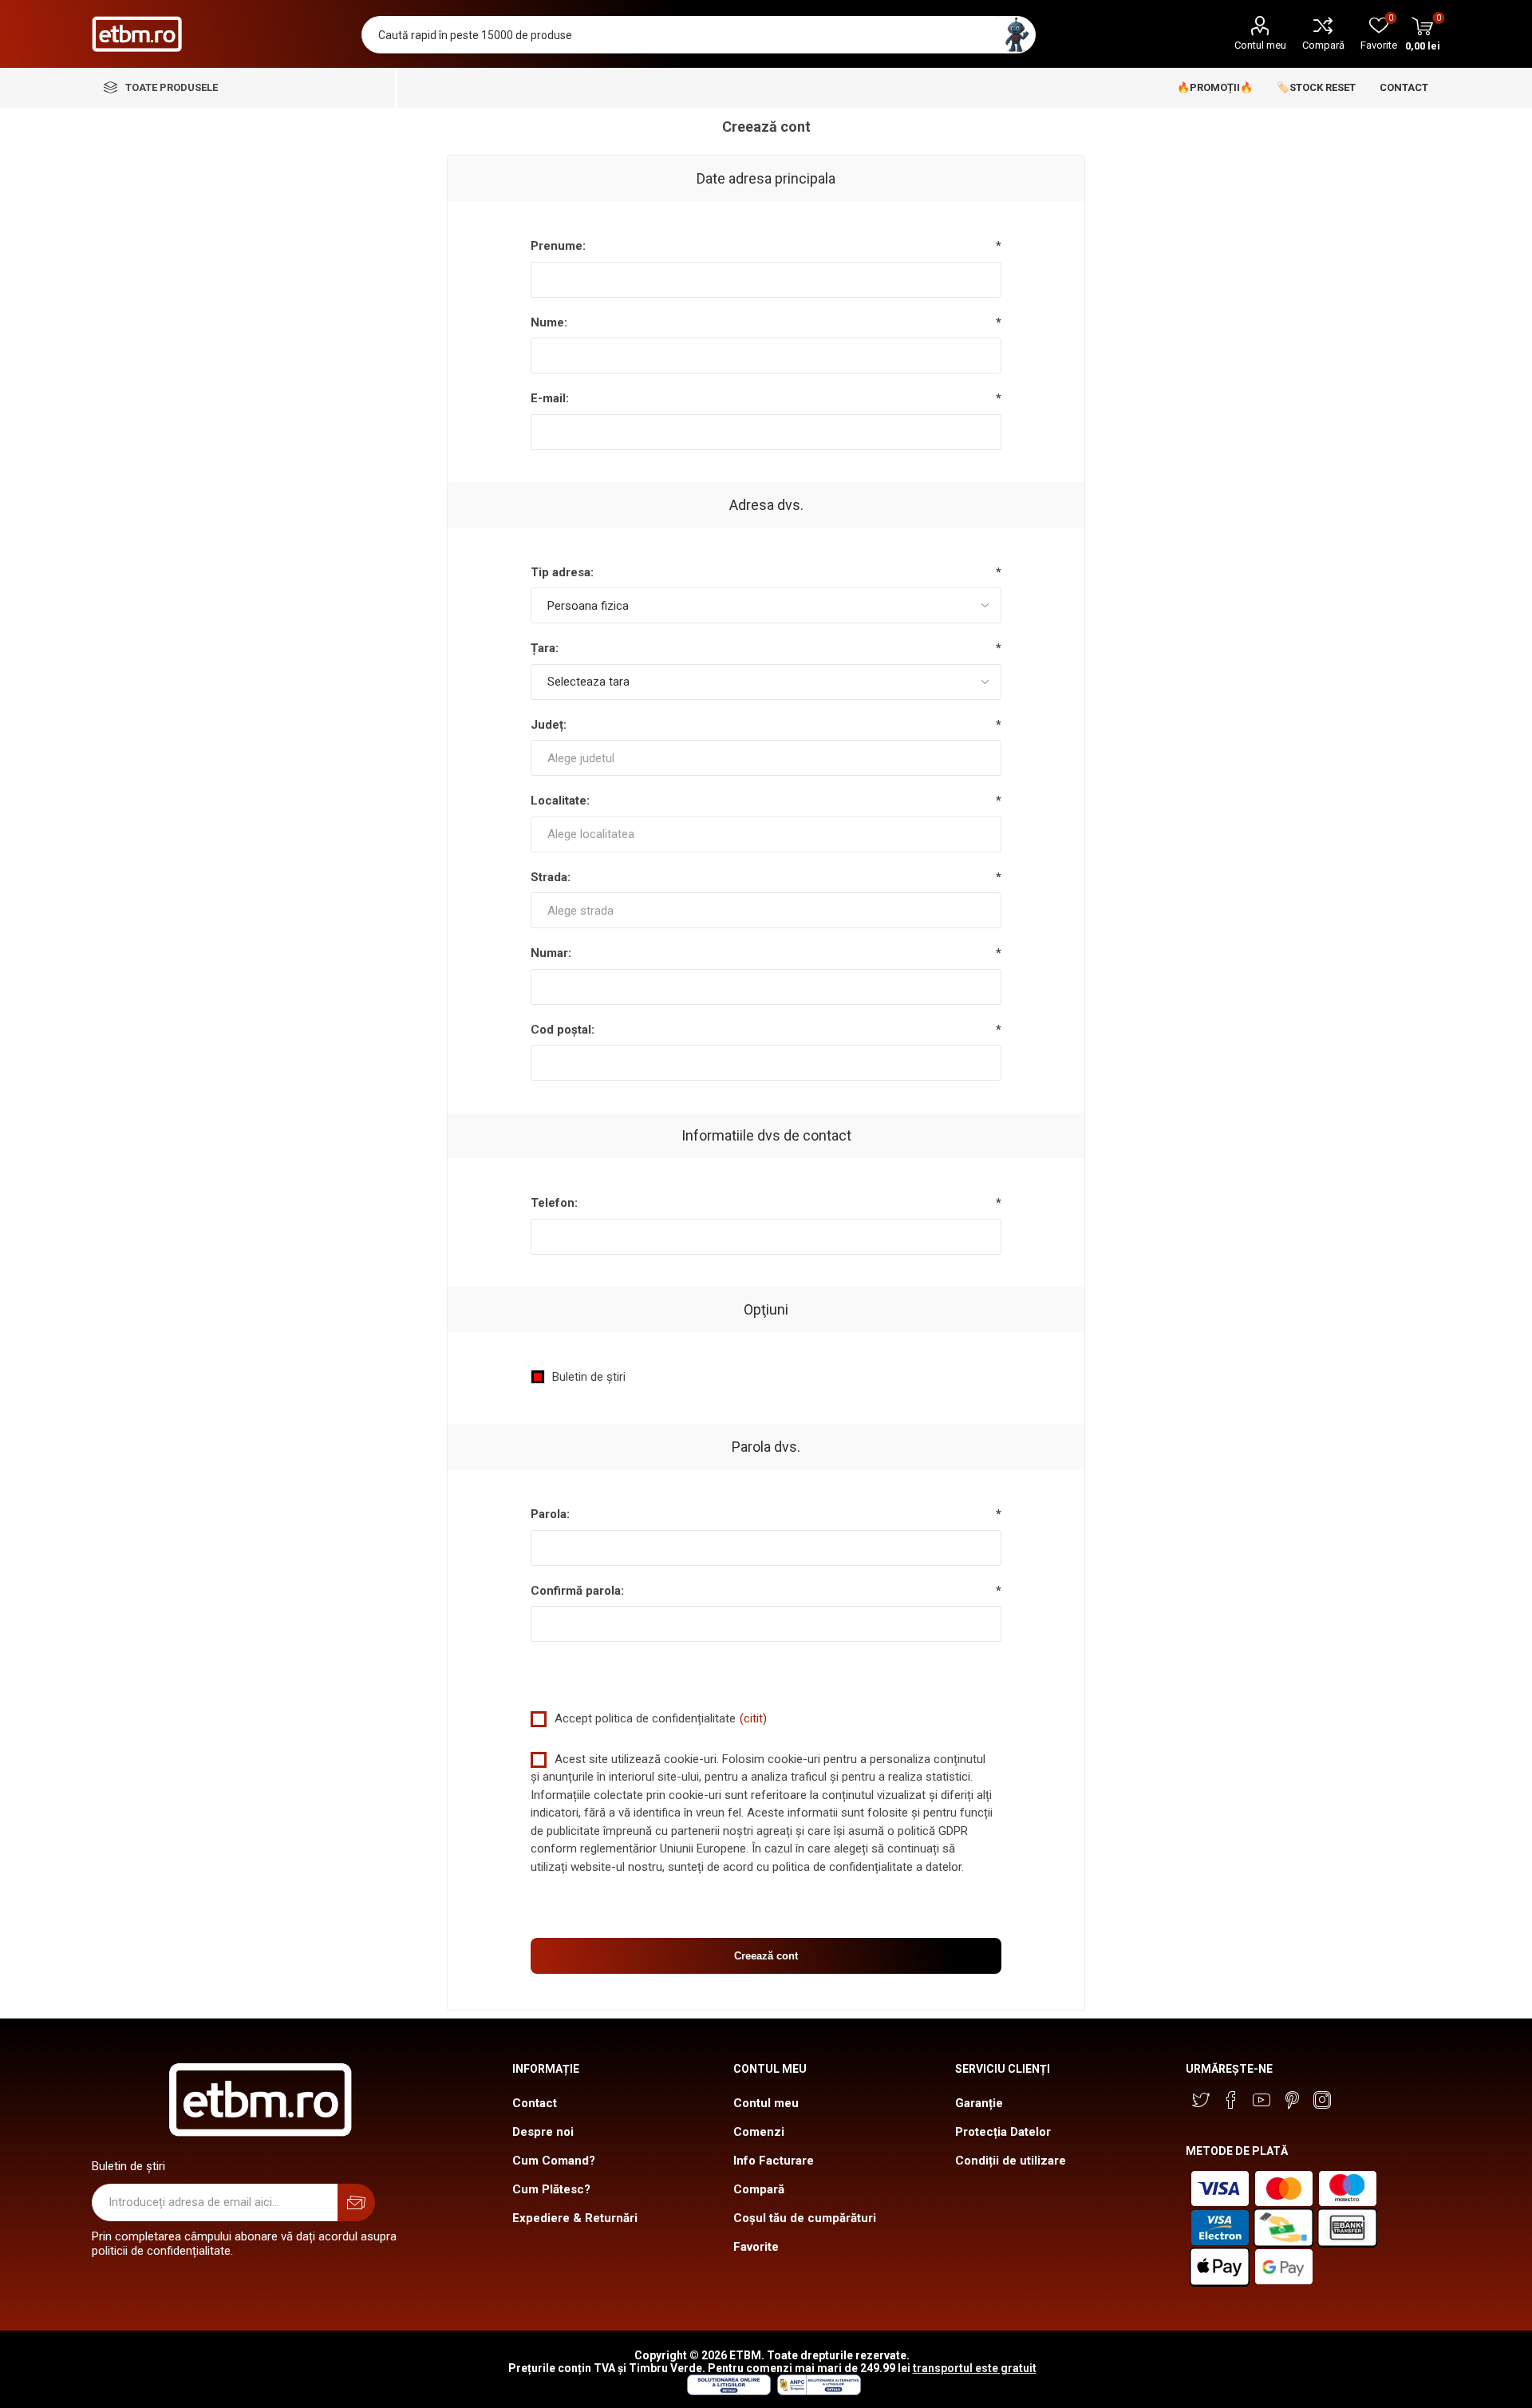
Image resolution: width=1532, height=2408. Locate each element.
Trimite (356, 2202)
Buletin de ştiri (589, 1377)
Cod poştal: (563, 1030)
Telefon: (554, 1203)
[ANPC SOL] (728, 2391)
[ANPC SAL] (817, 2391)
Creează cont (766, 1956)
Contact (535, 2103)
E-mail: (550, 398)
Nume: (549, 322)
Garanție (979, 2103)
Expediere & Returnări (575, 2218)
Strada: (551, 877)
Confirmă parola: (577, 1591)
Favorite (756, 2247)
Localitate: (560, 801)
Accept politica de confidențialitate (645, 1718)
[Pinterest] (1292, 2100)
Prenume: (558, 246)
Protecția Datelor (1003, 2132)
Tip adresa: (562, 572)
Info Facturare (774, 2161)
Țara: (545, 648)
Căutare (1017, 35)
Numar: (551, 953)
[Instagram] (1322, 2100)
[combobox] (766, 758)
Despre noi (543, 2132)
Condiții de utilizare (1011, 2161)
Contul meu (1260, 45)
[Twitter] (1201, 2100)
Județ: (549, 725)
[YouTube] (1262, 2100)
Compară (1323, 45)
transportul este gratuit (975, 2368)
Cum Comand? (554, 2161)
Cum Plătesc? (551, 2189)
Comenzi (759, 2132)
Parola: (550, 1514)
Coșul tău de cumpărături (805, 2218)
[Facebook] (1231, 2100)
